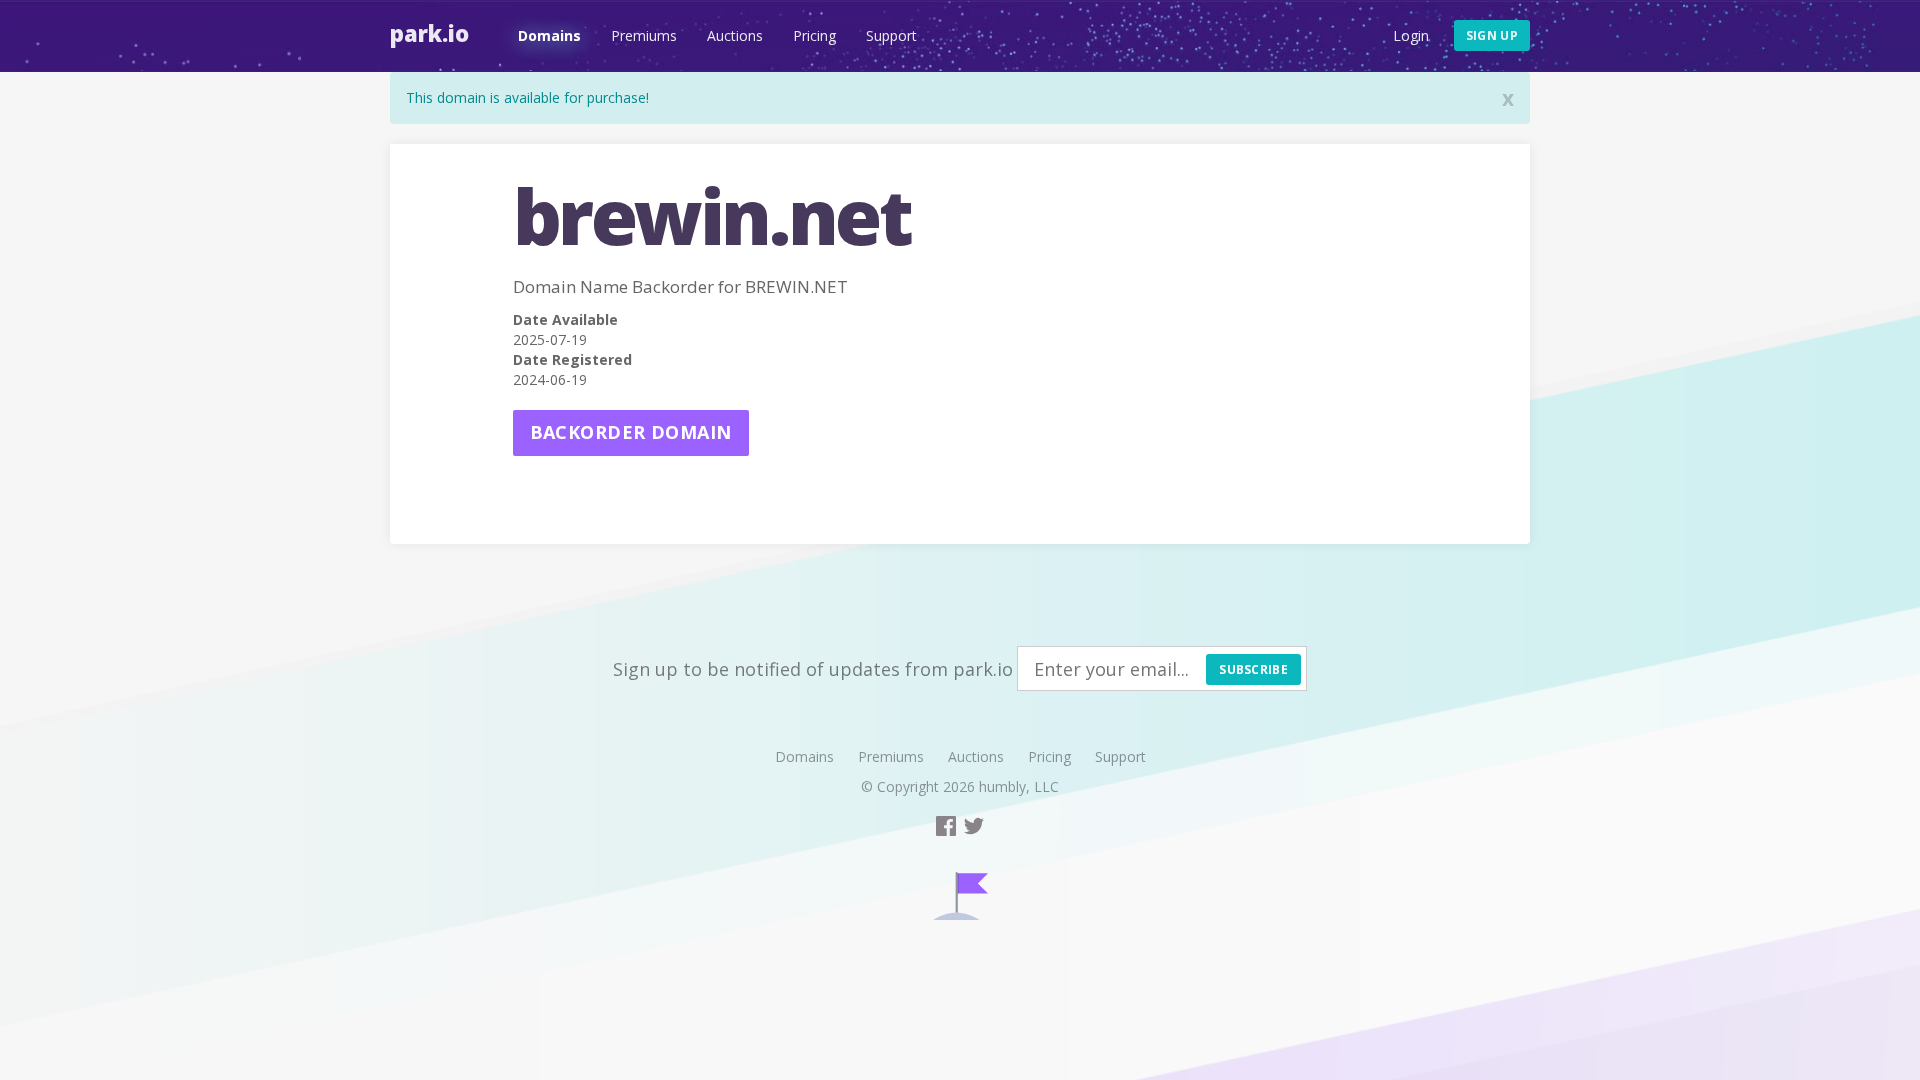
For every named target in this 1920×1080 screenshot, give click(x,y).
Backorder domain (631, 432)
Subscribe (1253, 669)
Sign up (1492, 35)
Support (891, 35)
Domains (549, 35)
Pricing (814, 35)
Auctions (735, 35)
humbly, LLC (1019, 786)
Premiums (644, 35)
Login (1411, 35)
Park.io (429, 33)
